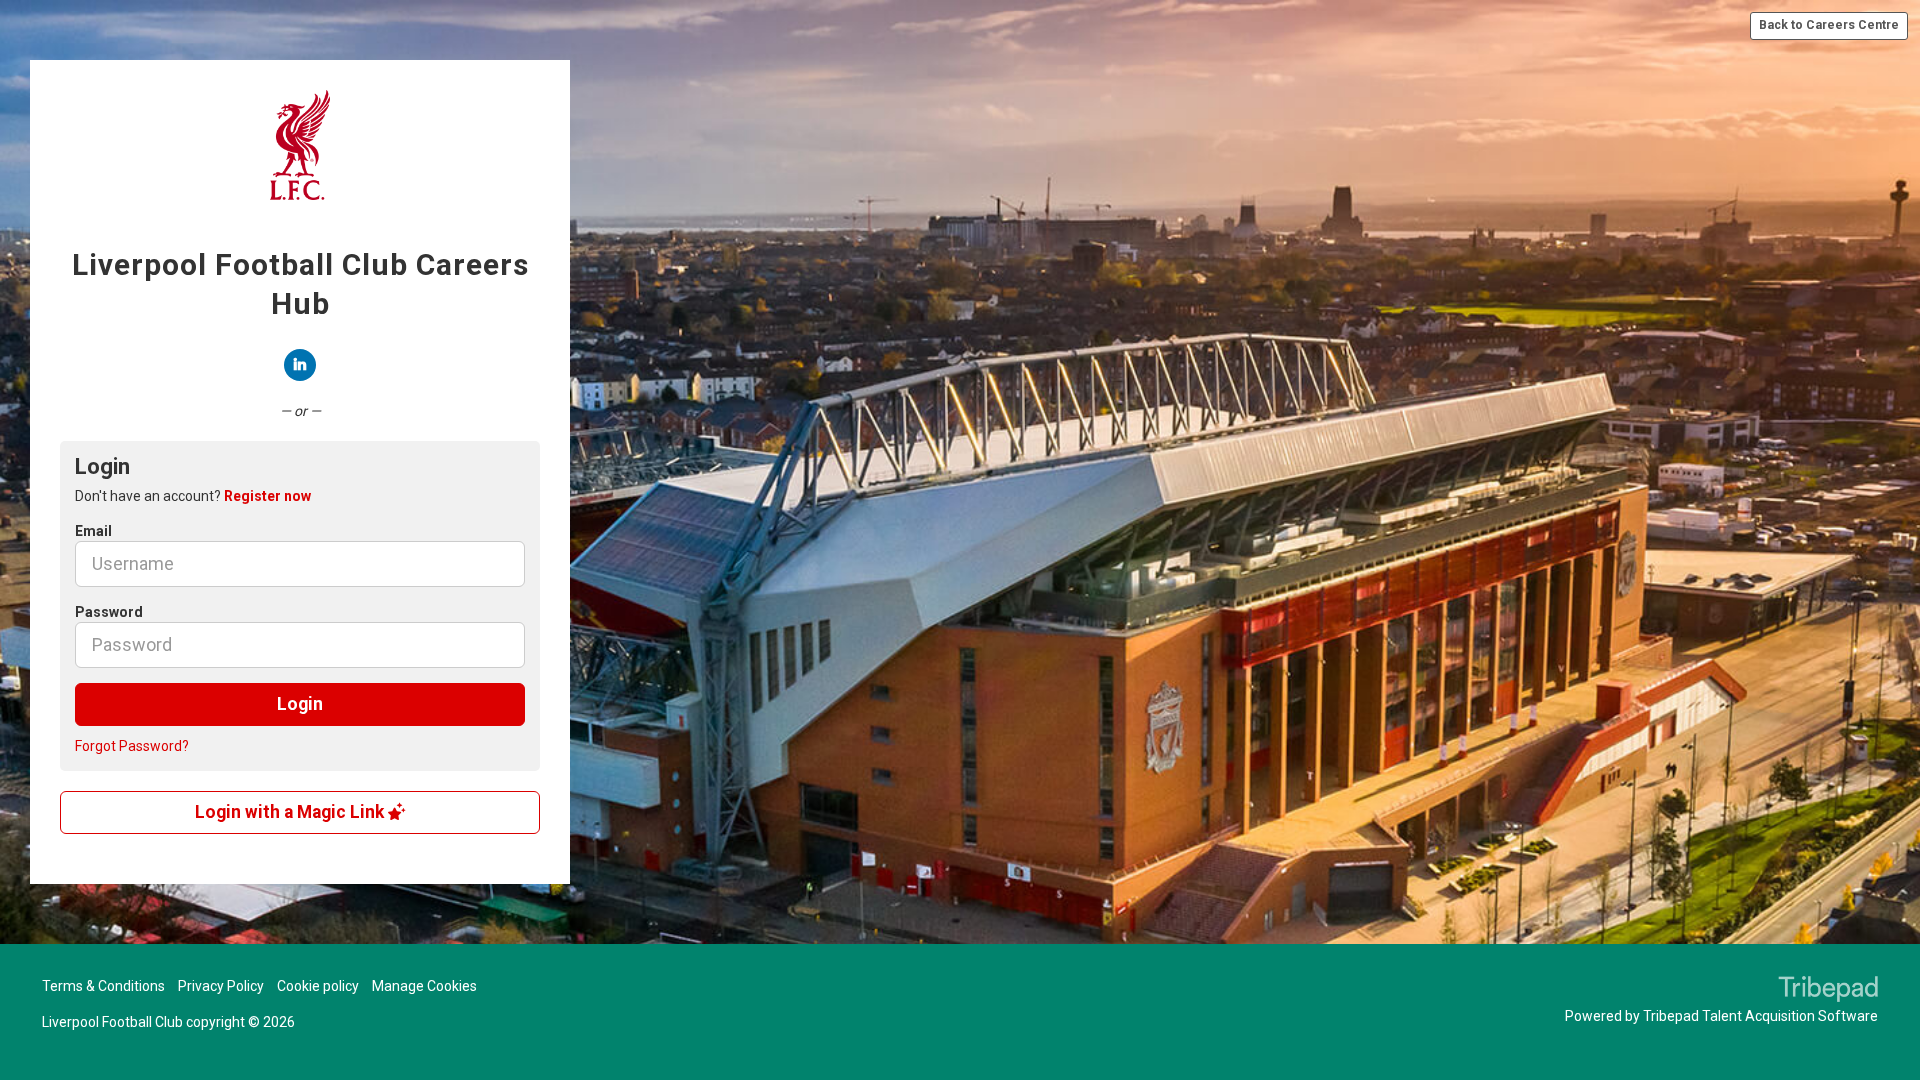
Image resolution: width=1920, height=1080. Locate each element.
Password (109, 612)
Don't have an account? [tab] (193, 496)
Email (93, 531)
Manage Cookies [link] (424, 986)
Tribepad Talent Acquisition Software (1760, 1016)
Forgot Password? (132, 746)
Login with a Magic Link (291, 812)
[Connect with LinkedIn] (300, 365)
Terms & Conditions (103, 986)
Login (300, 704)
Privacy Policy (221, 986)
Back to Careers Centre (1829, 25)
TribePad (1828, 991)
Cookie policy (318, 986)
